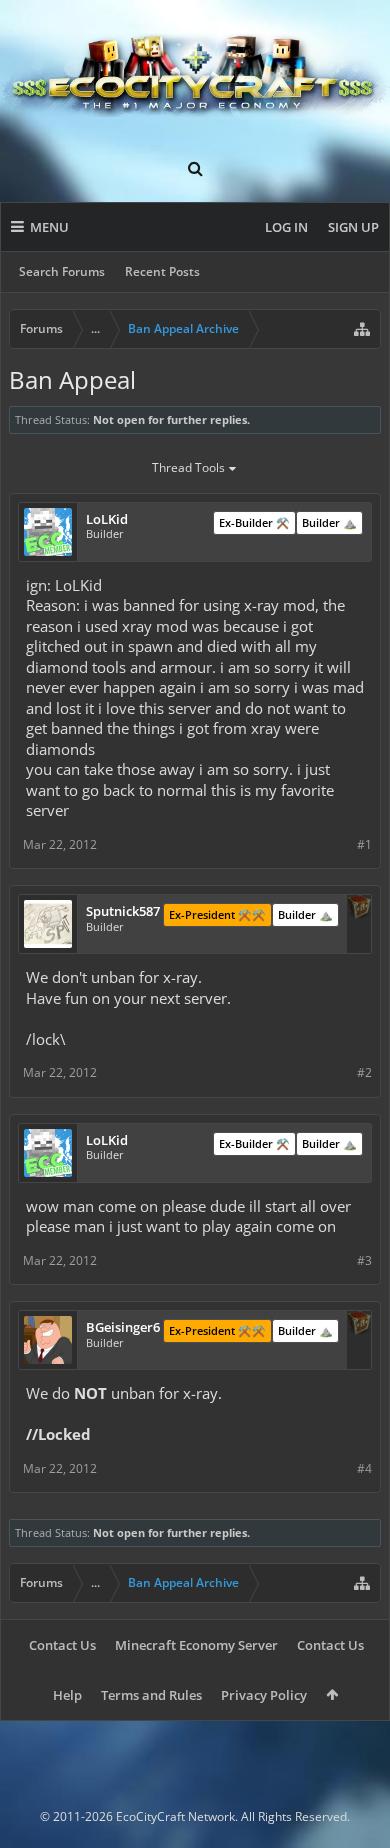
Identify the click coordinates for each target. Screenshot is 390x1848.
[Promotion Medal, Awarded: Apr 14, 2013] (359, 909)
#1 (364, 844)
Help (67, 1695)
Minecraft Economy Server (196, 1645)
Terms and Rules (151, 1695)
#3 (364, 1260)
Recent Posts (162, 271)
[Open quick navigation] (362, 329)
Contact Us (62, 1645)
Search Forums (62, 271)
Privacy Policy (264, 1695)
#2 (364, 1072)
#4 (364, 1468)
